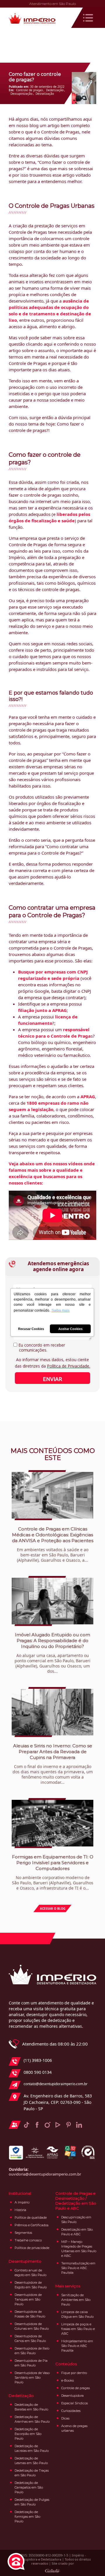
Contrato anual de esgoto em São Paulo (30, 2273)
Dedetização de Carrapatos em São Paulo (29, 2487)
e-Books (68, 2380)
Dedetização (55, 90)
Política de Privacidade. (69, 1366)
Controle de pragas (29, 90)
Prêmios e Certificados (32, 2225)
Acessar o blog (53, 1909)
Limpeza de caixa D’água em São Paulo (77, 2314)
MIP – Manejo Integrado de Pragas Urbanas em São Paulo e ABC (79, 2249)
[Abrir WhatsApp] (90, 2561)
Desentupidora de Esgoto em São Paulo (31, 2285)
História (20, 2210)
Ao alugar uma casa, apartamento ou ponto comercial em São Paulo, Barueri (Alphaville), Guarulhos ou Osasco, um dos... (52, 1653)
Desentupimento (25, 2261)
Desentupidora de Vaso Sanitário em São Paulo (32, 2378)
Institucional (20, 2193)
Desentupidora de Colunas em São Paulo (32, 2326)
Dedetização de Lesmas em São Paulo (31, 2461)
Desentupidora (72, 2396)
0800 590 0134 (38, 2072)
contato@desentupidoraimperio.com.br (56, 2084)
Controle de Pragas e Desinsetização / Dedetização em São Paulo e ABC (76, 2201)
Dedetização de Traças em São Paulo (32, 2473)
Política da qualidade (31, 2217)
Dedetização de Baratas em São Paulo (31, 2407)
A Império (22, 2202)
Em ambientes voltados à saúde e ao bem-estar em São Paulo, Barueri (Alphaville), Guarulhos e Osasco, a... (53, 1544)
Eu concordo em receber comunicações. (41, 1348)
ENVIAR (52, 1379)
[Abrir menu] (88, 18)
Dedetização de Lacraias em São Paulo (32, 2448)
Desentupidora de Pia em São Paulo (31, 2363)
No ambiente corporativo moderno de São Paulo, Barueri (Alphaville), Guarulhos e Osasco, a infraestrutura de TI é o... (53, 1872)
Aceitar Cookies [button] (70, 1329)
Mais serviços (68, 2286)
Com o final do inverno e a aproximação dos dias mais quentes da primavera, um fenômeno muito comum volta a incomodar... (53, 1764)
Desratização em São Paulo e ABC (77, 2232)
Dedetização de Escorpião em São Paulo (28, 2434)
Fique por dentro (74, 2373)
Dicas (65, 2418)
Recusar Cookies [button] (31, 1329)
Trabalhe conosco (28, 2240)
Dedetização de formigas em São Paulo (27, 2517)
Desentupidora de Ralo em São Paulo (32, 2351)
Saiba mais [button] (61, 1310)
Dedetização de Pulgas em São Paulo (32, 2502)
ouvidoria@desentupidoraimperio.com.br (45, 2174)
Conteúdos (66, 2364)
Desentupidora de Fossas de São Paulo (30, 2314)
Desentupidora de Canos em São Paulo (30, 2338)
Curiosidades (71, 2411)
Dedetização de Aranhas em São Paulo (32, 2419)
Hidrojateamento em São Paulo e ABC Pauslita (77, 2346)
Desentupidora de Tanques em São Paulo (28, 2299)
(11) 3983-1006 (38, 2060)
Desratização (45, 94)
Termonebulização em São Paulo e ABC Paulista (78, 2268)
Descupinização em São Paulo (76, 2220)
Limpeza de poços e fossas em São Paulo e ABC (78, 2329)
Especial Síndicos (75, 2403)
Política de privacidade (32, 2248)
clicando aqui (39, 344)
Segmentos (23, 2233)
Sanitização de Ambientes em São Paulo (76, 2300)
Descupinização (21, 94)
